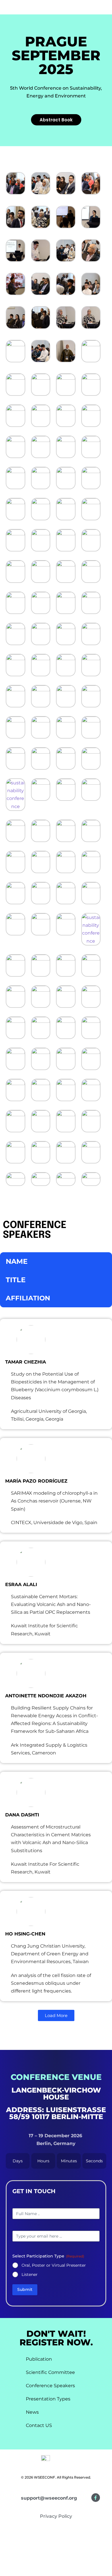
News (32, 2412)
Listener (30, 2274)
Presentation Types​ (48, 2399)
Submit (25, 2289)
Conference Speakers (50, 2386)
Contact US (39, 2425)
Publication (39, 2359)
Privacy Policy (56, 2516)
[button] (101, 14)
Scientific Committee (50, 2372)
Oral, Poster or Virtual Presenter (54, 2265)
